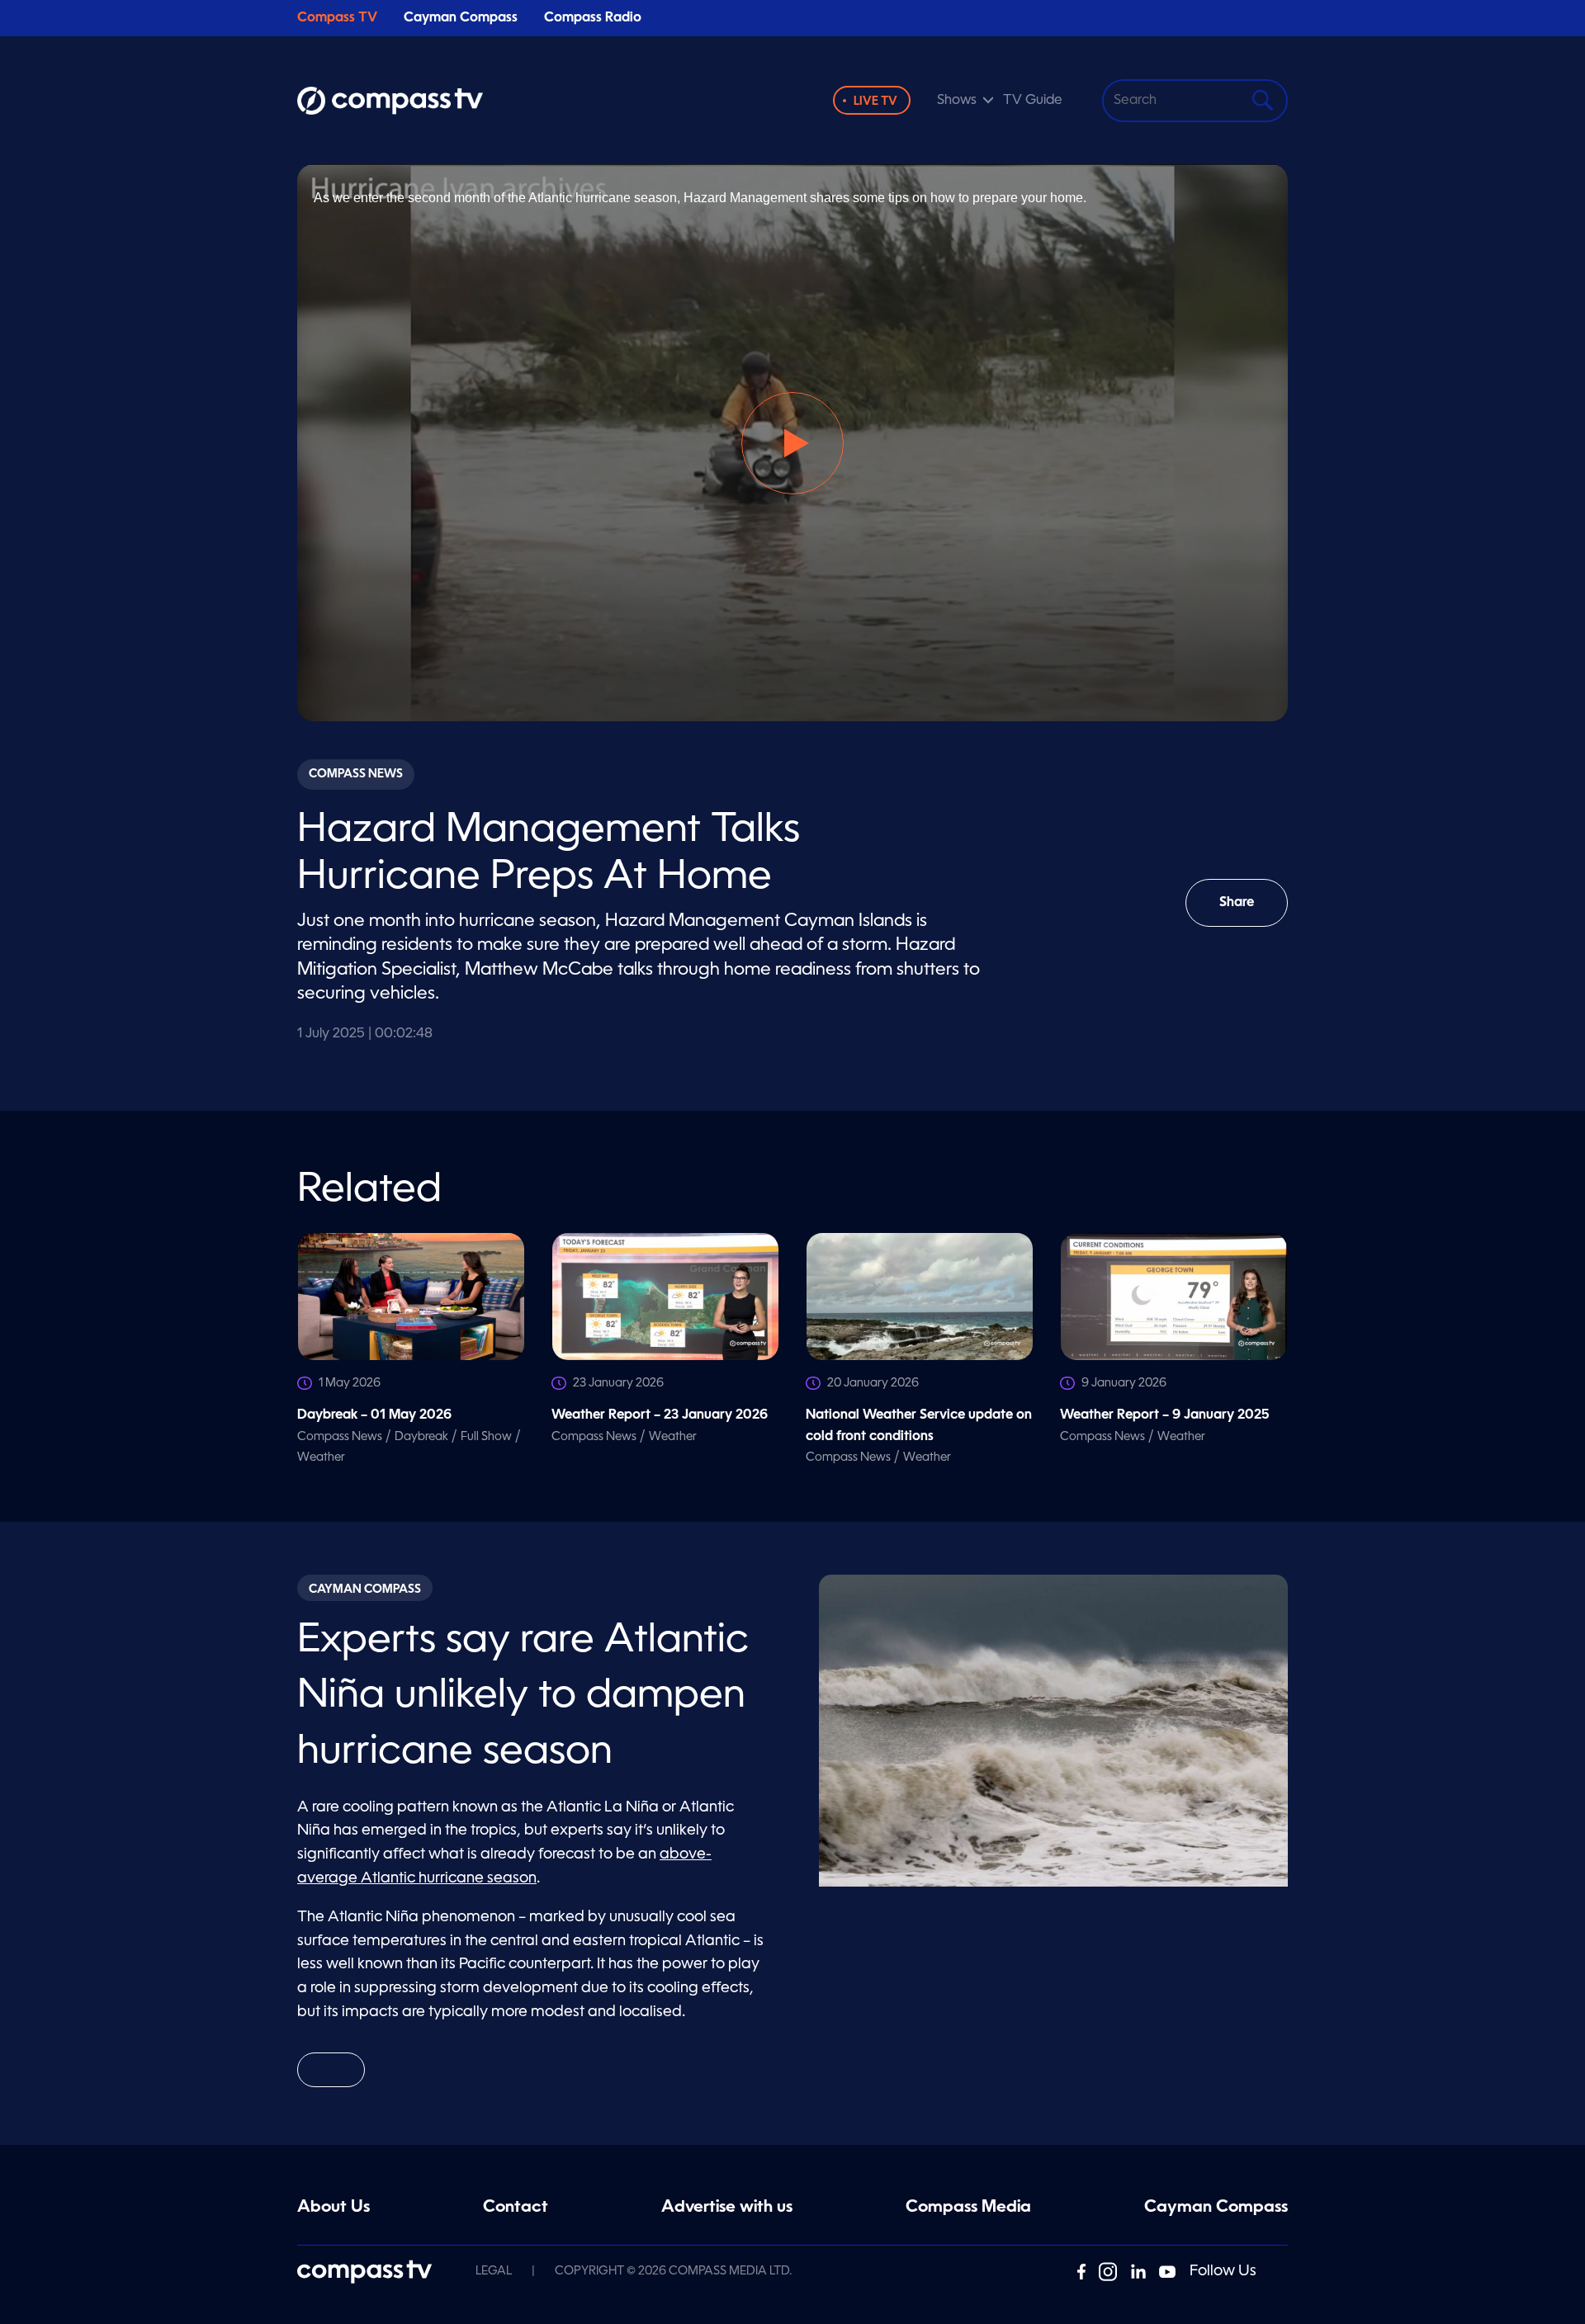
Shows (957, 101)
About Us (334, 2208)
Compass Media (968, 2208)
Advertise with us (727, 2208)
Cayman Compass (461, 18)
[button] (792, 443)
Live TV (875, 102)
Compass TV (337, 18)
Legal (494, 2271)
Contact (516, 2208)
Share (1254, 912)
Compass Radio (593, 18)
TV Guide (1033, 101)
